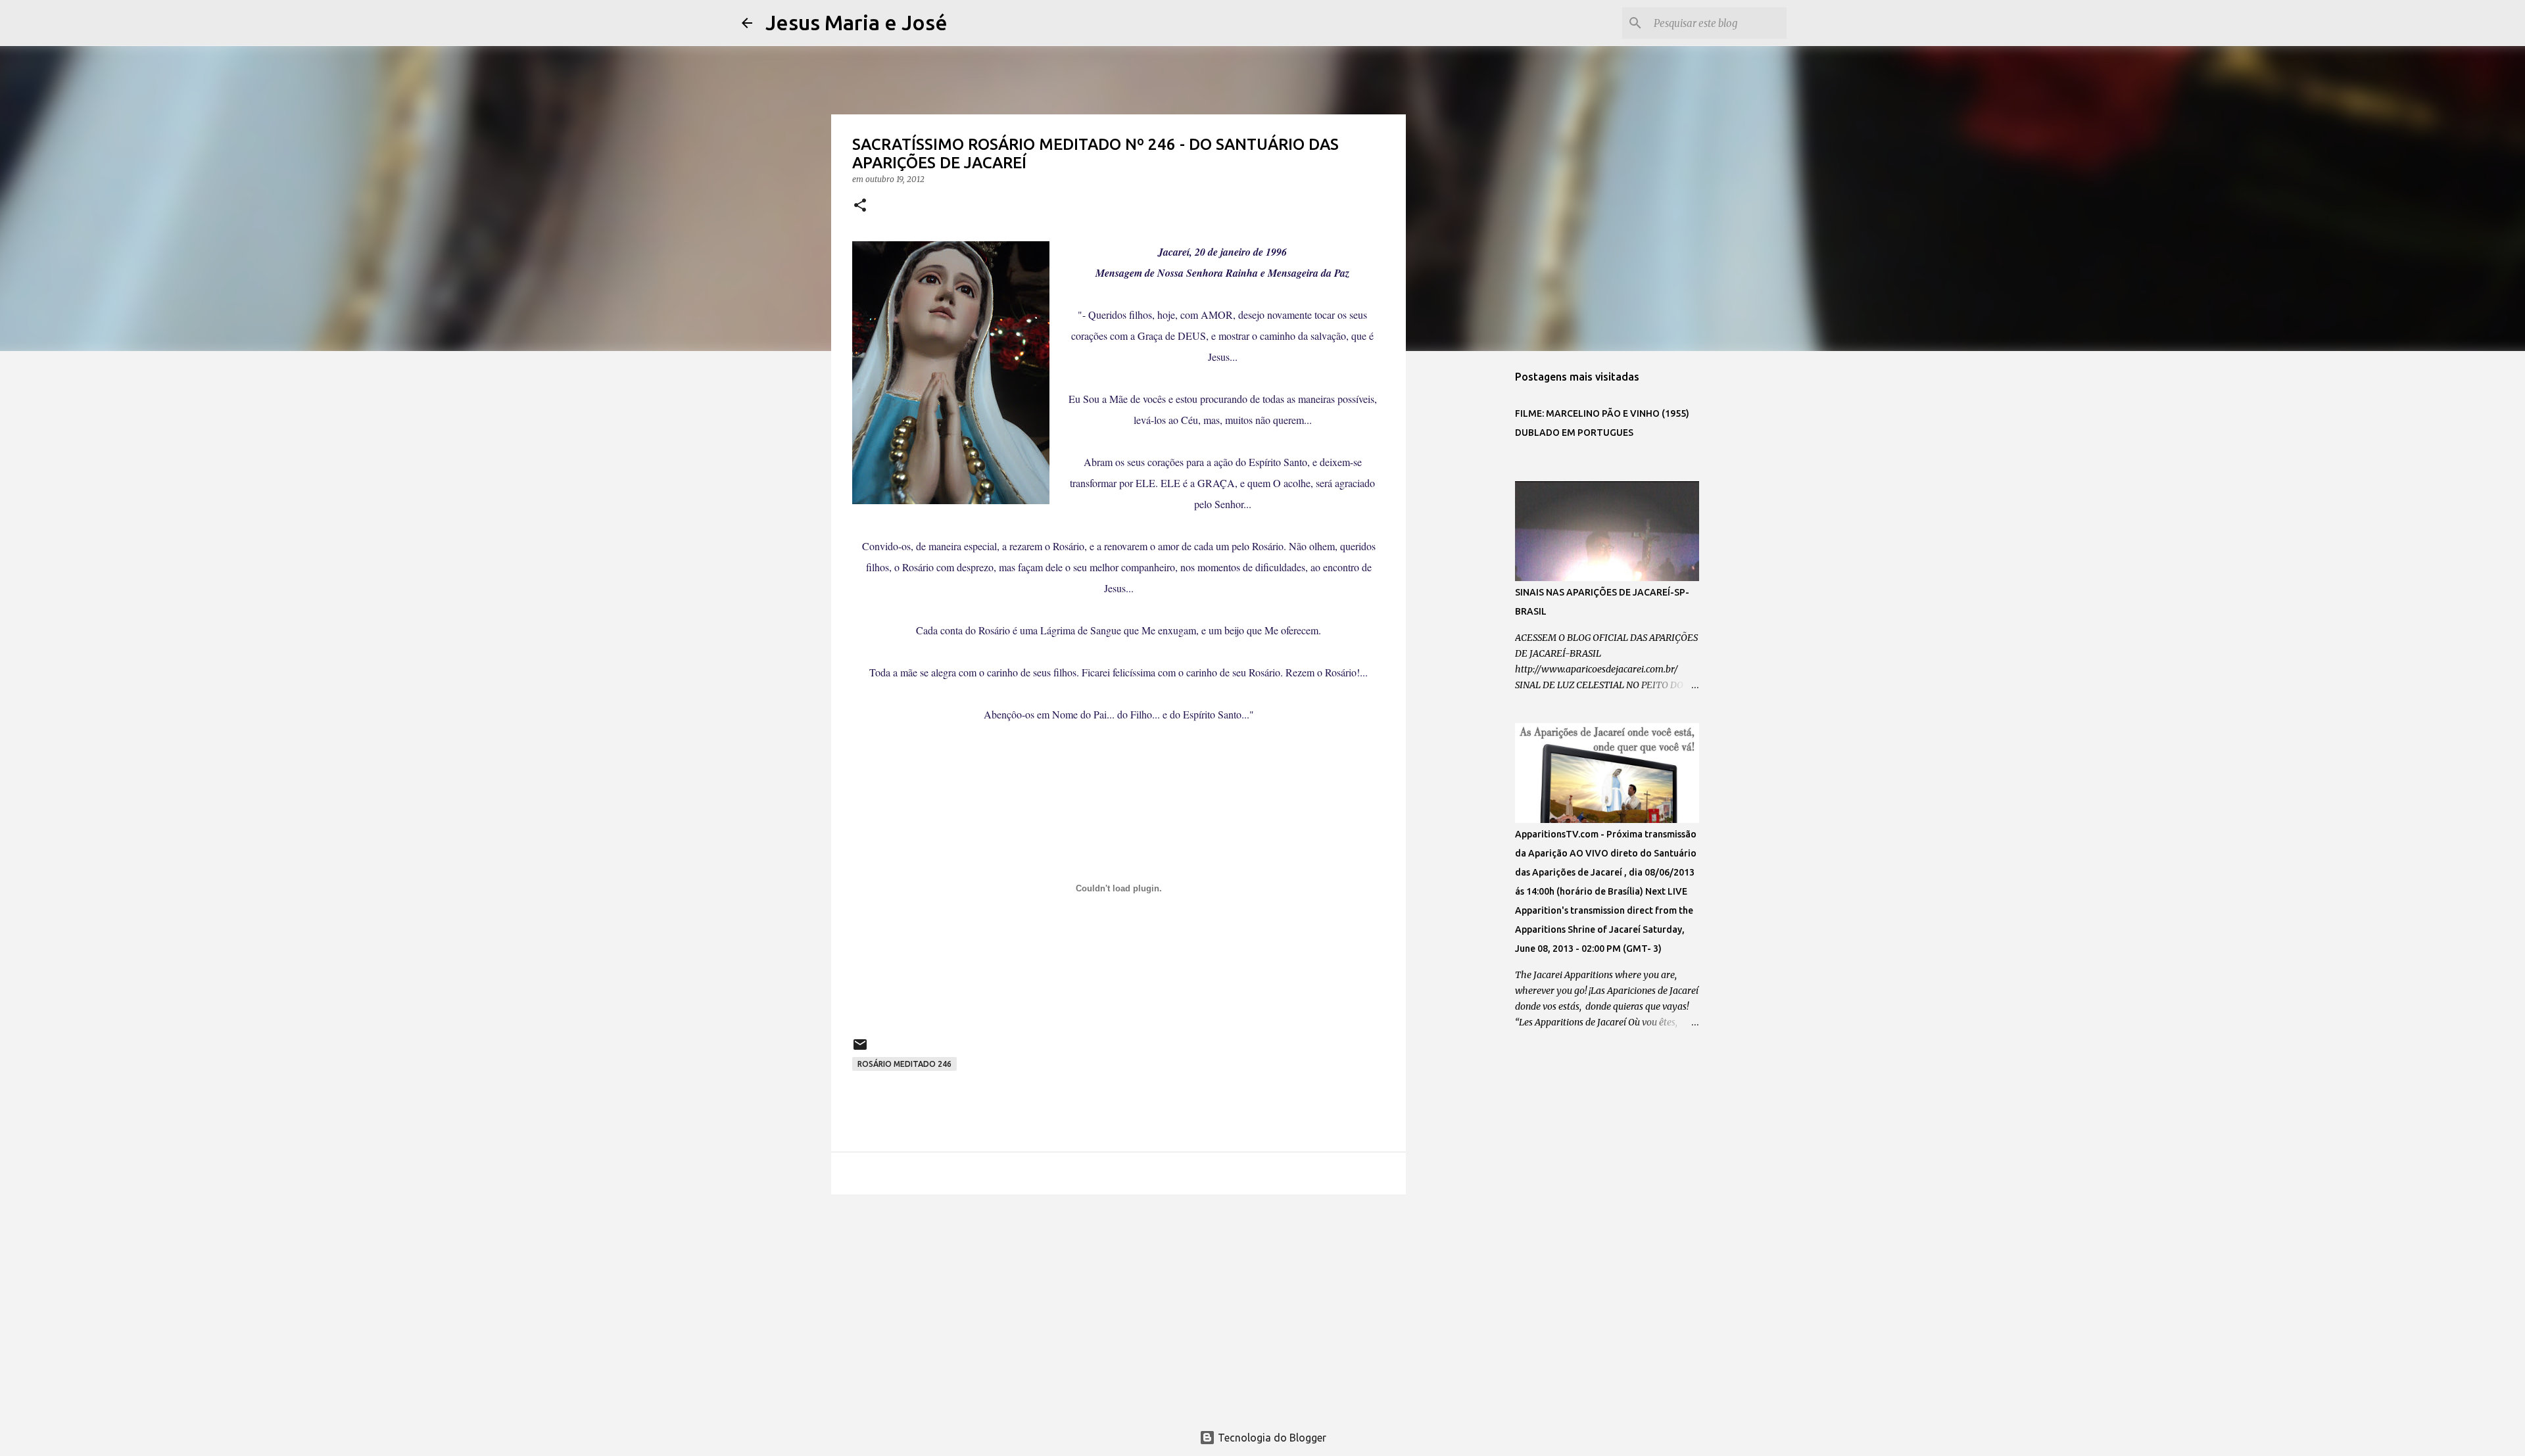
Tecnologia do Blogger (1271, 1438)
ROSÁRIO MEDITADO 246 (904, 1064)
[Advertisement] (1118, 1306)
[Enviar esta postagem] (860, 1049)
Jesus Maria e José (856, 22)
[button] (860, 206)
